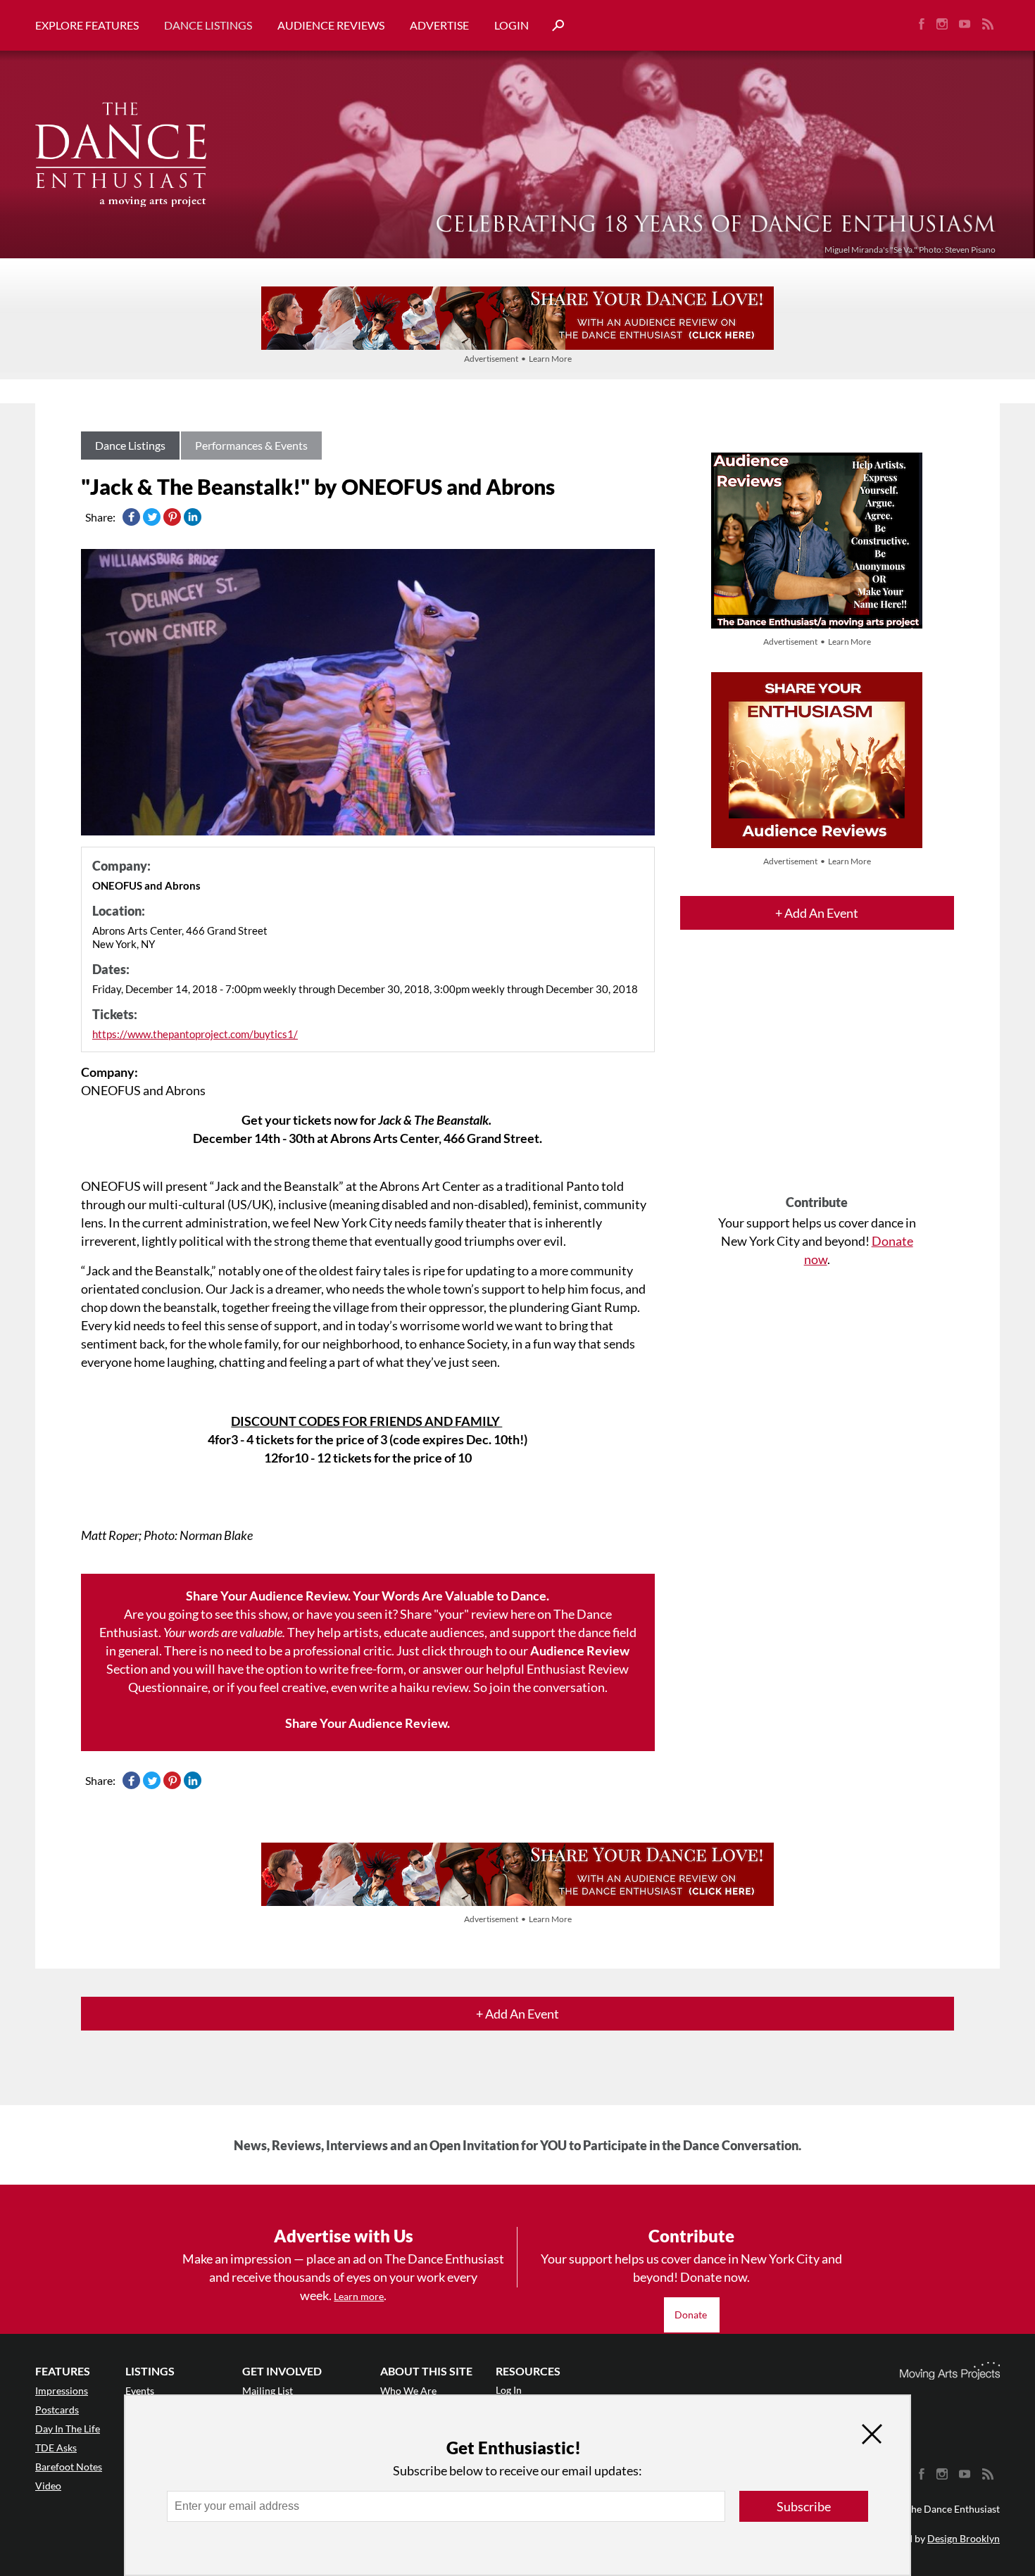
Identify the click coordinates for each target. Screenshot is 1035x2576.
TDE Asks (56, 2448)
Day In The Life (68, 2429)
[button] (553, 26)
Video (48, 2486)
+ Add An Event (817, 913)
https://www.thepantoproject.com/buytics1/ (195, 1034)
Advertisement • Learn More (518, 359)
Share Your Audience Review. (368, 1723)
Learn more (359, 2296)
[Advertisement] (817, 1075)
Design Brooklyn (964, 2538)
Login (512, 25)
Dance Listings (208, 25)
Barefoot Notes (69, 2467)
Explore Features (87, 25)
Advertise (439, 25)
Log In (509, 2390)
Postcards (57, 2410)
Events (140, 2391)
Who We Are (408, 2391)
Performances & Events (251, 445)
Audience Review (580, 1650)
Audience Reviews (331, 25)
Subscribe (804, 2506)
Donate (692, 2315)
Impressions (62, 2391)
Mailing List (268, 2391)
